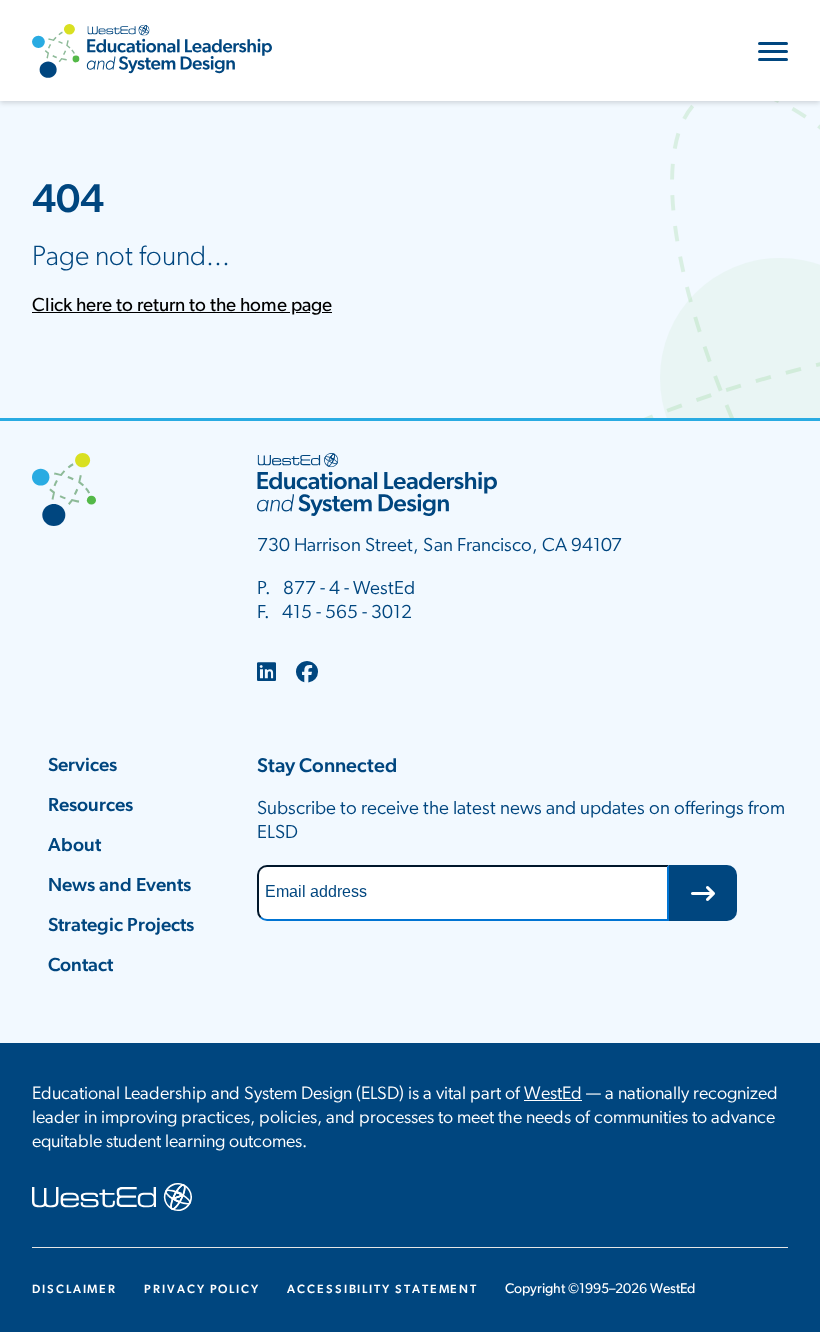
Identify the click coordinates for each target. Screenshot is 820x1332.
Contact (80, 966)
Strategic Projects (121, 926)
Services (82, 766)
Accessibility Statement (382, 1290)
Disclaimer (74, 1290)
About (74, 846)
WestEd (553, 1095)
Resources (90, 806)
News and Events (119, 886)
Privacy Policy (202, 1290)
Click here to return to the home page (182, 306)
